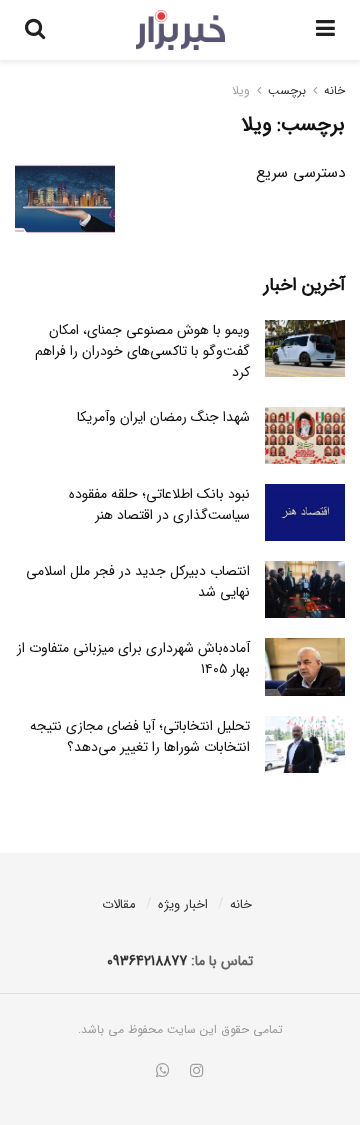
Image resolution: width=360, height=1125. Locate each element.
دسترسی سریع (300, 173)
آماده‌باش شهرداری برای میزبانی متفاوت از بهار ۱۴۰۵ (133, 658)
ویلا (241, 90)
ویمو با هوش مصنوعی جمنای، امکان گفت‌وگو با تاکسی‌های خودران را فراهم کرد (142, 351)
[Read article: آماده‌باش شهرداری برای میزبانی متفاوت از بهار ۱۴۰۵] (305, 666)
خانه (334, 90)
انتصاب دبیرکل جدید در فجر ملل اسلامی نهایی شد (138, 581)
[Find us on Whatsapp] (163, 1072)
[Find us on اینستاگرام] (197, 1072)
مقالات (119, 904)
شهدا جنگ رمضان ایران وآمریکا (163, 417)
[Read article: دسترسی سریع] (65, 199)
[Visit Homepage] (180, 30)
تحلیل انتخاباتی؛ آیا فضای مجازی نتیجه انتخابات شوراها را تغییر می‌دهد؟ (140, 736)
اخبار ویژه (183, 904)
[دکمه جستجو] (35, 30)
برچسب (287, 90)
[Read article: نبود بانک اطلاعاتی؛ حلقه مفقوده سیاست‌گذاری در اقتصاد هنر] (305, 512)
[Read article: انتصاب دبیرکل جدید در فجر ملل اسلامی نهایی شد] (305, 589)
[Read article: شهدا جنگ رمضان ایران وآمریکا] (305, 435)
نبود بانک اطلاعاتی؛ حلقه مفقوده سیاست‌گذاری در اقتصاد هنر (159, 504)
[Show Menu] (325, 30)
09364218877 (147, 961)
